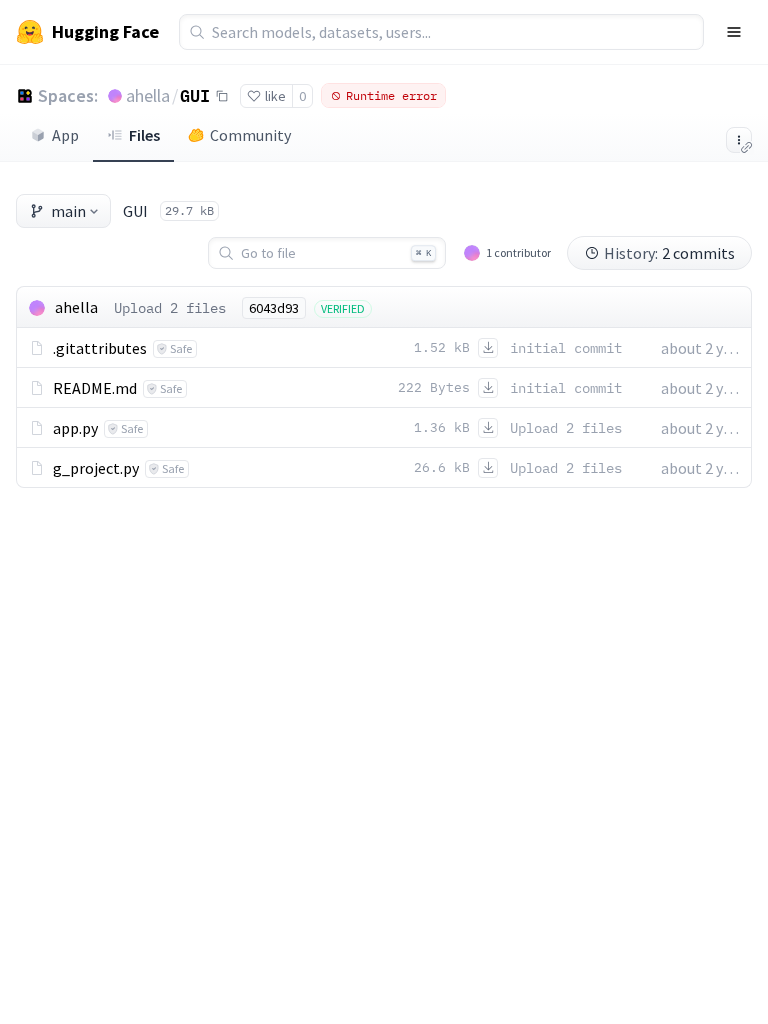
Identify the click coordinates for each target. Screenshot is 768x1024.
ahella (148, 95)
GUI (195, 95)
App (65, 135)
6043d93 (274, 308)
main (68, 211)
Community (250, 135)
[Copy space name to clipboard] (222, 96)
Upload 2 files (170, 308)
